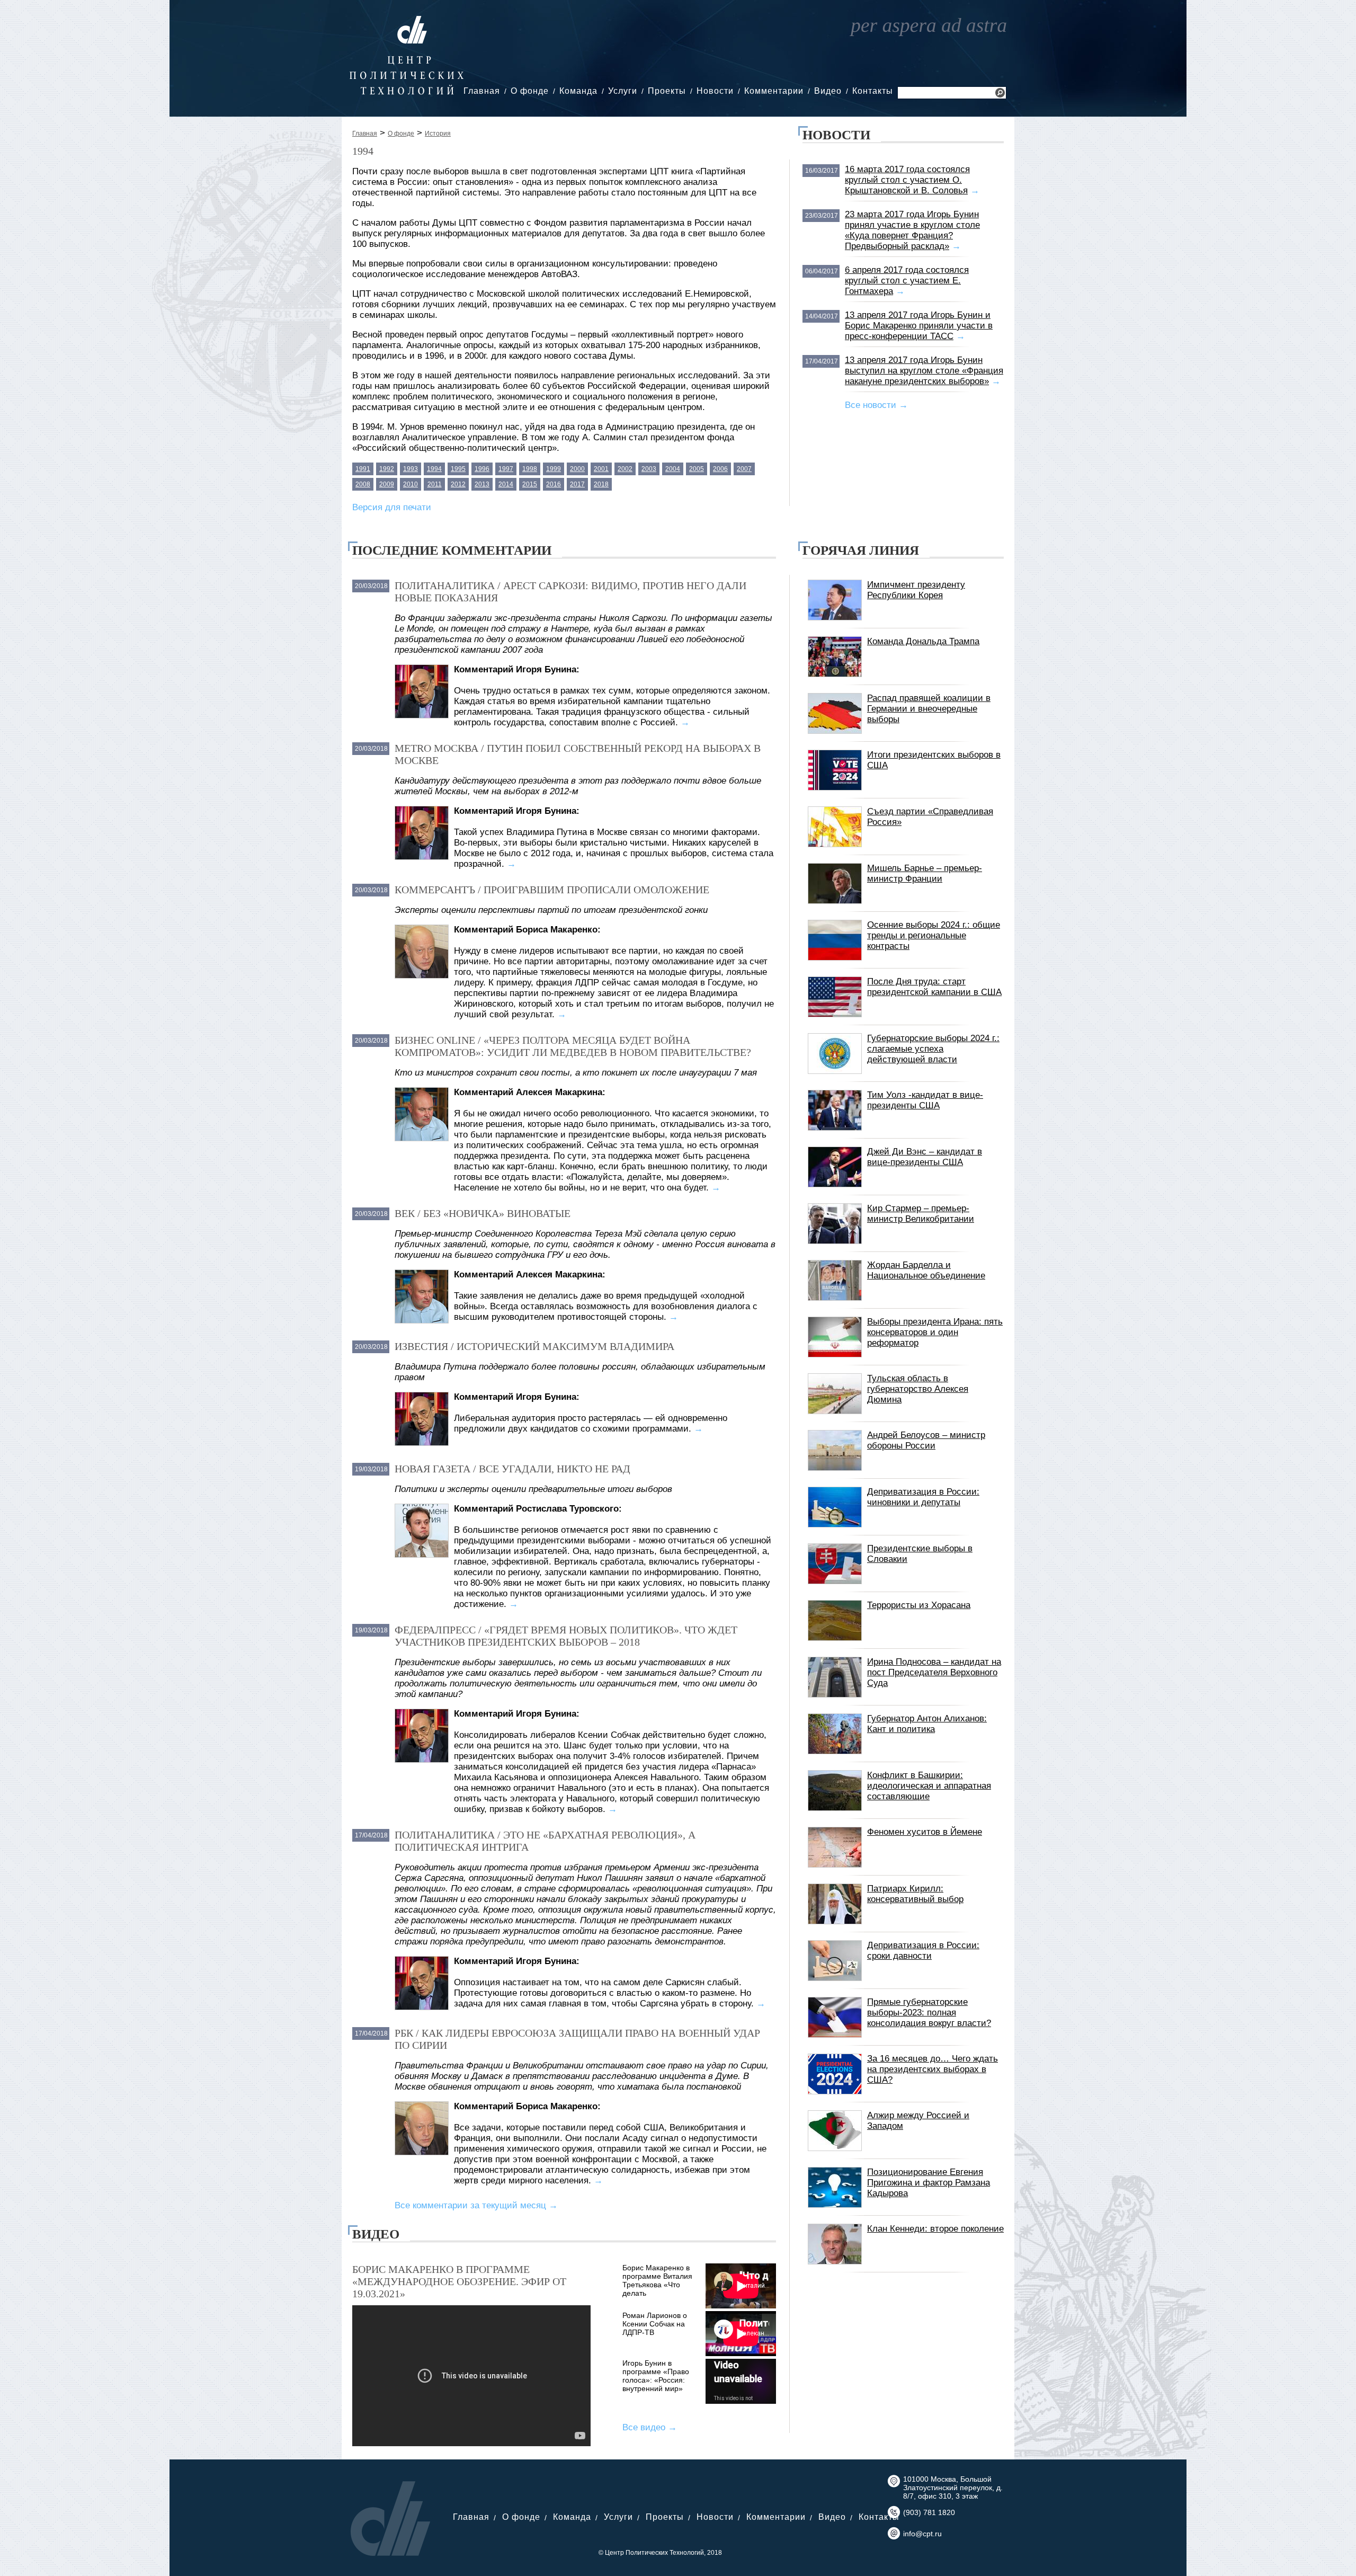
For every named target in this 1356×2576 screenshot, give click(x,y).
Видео (828, 91)
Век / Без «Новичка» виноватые (483, 1213)
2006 (720, 469)
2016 (554, 484)
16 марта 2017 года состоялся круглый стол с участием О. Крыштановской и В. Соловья (907, 180)
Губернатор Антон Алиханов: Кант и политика (927, 1724)
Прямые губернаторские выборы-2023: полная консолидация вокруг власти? (929, 2013)
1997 (506, 469)
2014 (506, 484)
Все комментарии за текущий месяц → (476, 2205)
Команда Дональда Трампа (923, 641)
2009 (387, 484)
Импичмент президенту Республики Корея (916, 590)
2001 (601, 469)
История (438, 134)
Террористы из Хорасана (919, 1605)
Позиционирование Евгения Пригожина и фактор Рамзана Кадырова (929, 2183)
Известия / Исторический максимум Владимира (534, 1346)
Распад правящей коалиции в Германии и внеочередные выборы (929, 709)
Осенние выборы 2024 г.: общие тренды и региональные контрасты (934, 935)
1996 (482, 469)
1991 (363, 469)
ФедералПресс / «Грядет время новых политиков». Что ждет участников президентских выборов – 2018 (566, 1636)
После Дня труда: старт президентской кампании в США (934, 987)
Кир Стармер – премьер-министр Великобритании (921, 1214)
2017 (577, 484)
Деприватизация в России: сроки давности (923, 1951)
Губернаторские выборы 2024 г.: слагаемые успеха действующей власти (933, 1049)
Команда (578, 91)
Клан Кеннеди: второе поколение (935, 2229)
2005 (697, 469)
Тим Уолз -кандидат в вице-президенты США (925, 1100)
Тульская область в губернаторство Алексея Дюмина (918, 1389)
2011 (435, 484)
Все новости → (876, 405)
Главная (482, 91)
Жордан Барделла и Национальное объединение (926, 1270)
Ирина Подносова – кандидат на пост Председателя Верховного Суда (934, 1672)
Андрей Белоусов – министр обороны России (926, 1440)
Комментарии (774, 91)
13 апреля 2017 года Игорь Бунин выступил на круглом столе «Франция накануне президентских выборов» (924, 371)
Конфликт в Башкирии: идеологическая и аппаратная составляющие (929, 1786)
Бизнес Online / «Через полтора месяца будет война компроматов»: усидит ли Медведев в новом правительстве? (573, 1046)
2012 (458, 484)
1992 (387, 469)
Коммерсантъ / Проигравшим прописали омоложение (552, 890)
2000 (577, 469)
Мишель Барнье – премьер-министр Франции (925, 873)
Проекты (667, 91)
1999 (554, 469)
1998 (530, 469)
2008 (363, 484)
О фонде (530, 91)
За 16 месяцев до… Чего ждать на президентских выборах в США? (933, 2069)
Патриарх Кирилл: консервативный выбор (915, 1894)
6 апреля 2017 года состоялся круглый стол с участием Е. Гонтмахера (907, 281)
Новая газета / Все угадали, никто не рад (512, 1469)
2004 (673, 469)
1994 (434, 469)
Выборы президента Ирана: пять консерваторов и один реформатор (935, 1332)
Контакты (873, 91)
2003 (649, 469)
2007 (744, 469)
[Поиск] (1000, 94)
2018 (601, 484)
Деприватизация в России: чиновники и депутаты (923, 1497)
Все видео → (650, 2427)
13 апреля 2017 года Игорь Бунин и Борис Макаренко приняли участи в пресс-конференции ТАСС (919, 326)
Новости (715, 91)
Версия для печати (392, 507)
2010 (411, 484)
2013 (482, 484)
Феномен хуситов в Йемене (925, 1832)
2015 (530, 484)
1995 (458, 469)
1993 (411, 469)
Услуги (623, 91)
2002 (625, 469)
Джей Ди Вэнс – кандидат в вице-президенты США (925, 1157)
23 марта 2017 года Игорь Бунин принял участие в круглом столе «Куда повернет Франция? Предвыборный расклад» (912, 230)
